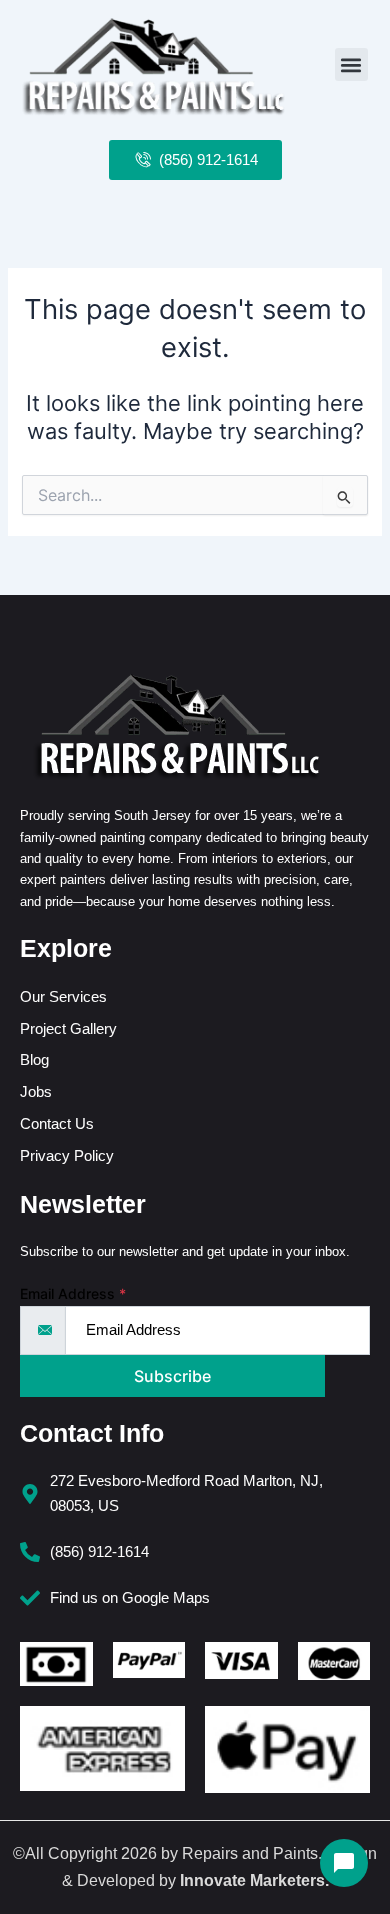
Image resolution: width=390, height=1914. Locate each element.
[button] (351, 64)
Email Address (73, 1293)
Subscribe (172, 1376)
